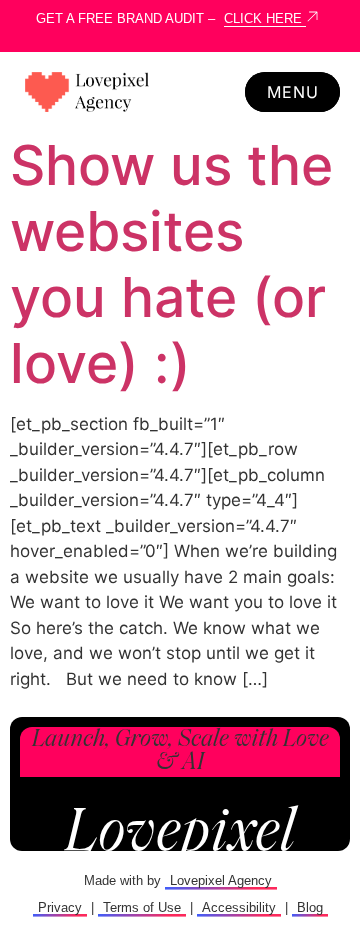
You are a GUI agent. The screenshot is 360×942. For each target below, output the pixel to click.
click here (265, 18)
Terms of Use (142, 907)
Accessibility (239, 907)
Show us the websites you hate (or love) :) (171, 264)
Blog (310, 907)
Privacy (60, 907)
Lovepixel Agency (221, 880)
